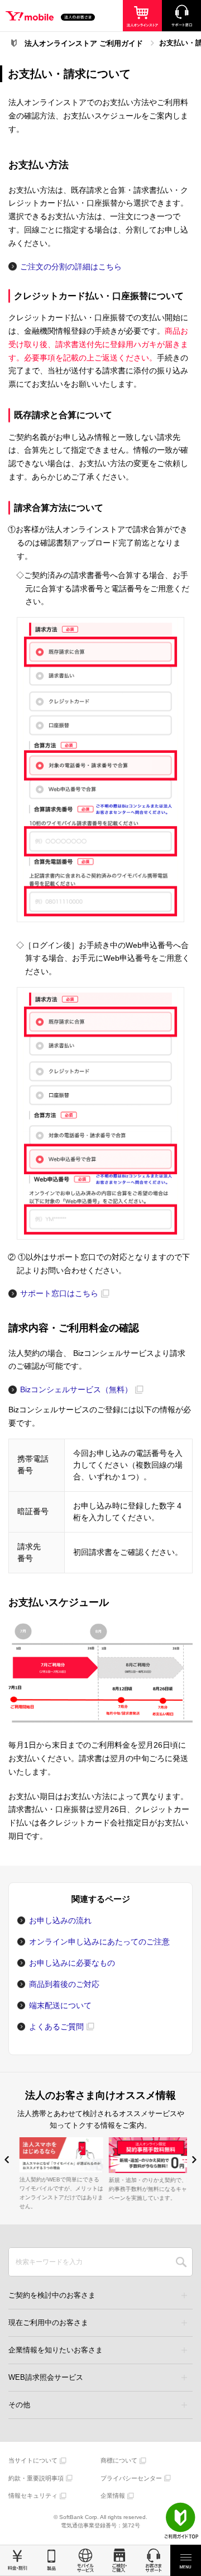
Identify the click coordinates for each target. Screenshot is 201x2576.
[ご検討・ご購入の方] (142, 16)
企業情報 (113, 2496)
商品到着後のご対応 (64, 1984)
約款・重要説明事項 (36, 2478)
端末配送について (60, 2005)
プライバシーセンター (131, 2478)
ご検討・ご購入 (119, 2560)
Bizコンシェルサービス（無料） (76, 1389)
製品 (51, 2560)
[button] (7, 2160)
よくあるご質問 (56, 2027)
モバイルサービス (85, 2560)
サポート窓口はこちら (59, 1293)
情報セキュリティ (33, 2496)
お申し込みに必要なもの (72, 1963)
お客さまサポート (153, 2560)
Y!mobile (50, 17)
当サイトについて (33, 2460)
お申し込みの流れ (60, 1920)
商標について (119, 2460)
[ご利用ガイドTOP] (181, 2521)
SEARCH (181, 2262)
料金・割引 (17, 2560)
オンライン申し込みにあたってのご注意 (99, 1942)
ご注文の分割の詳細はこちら (71, 267)
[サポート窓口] (181, 16)
